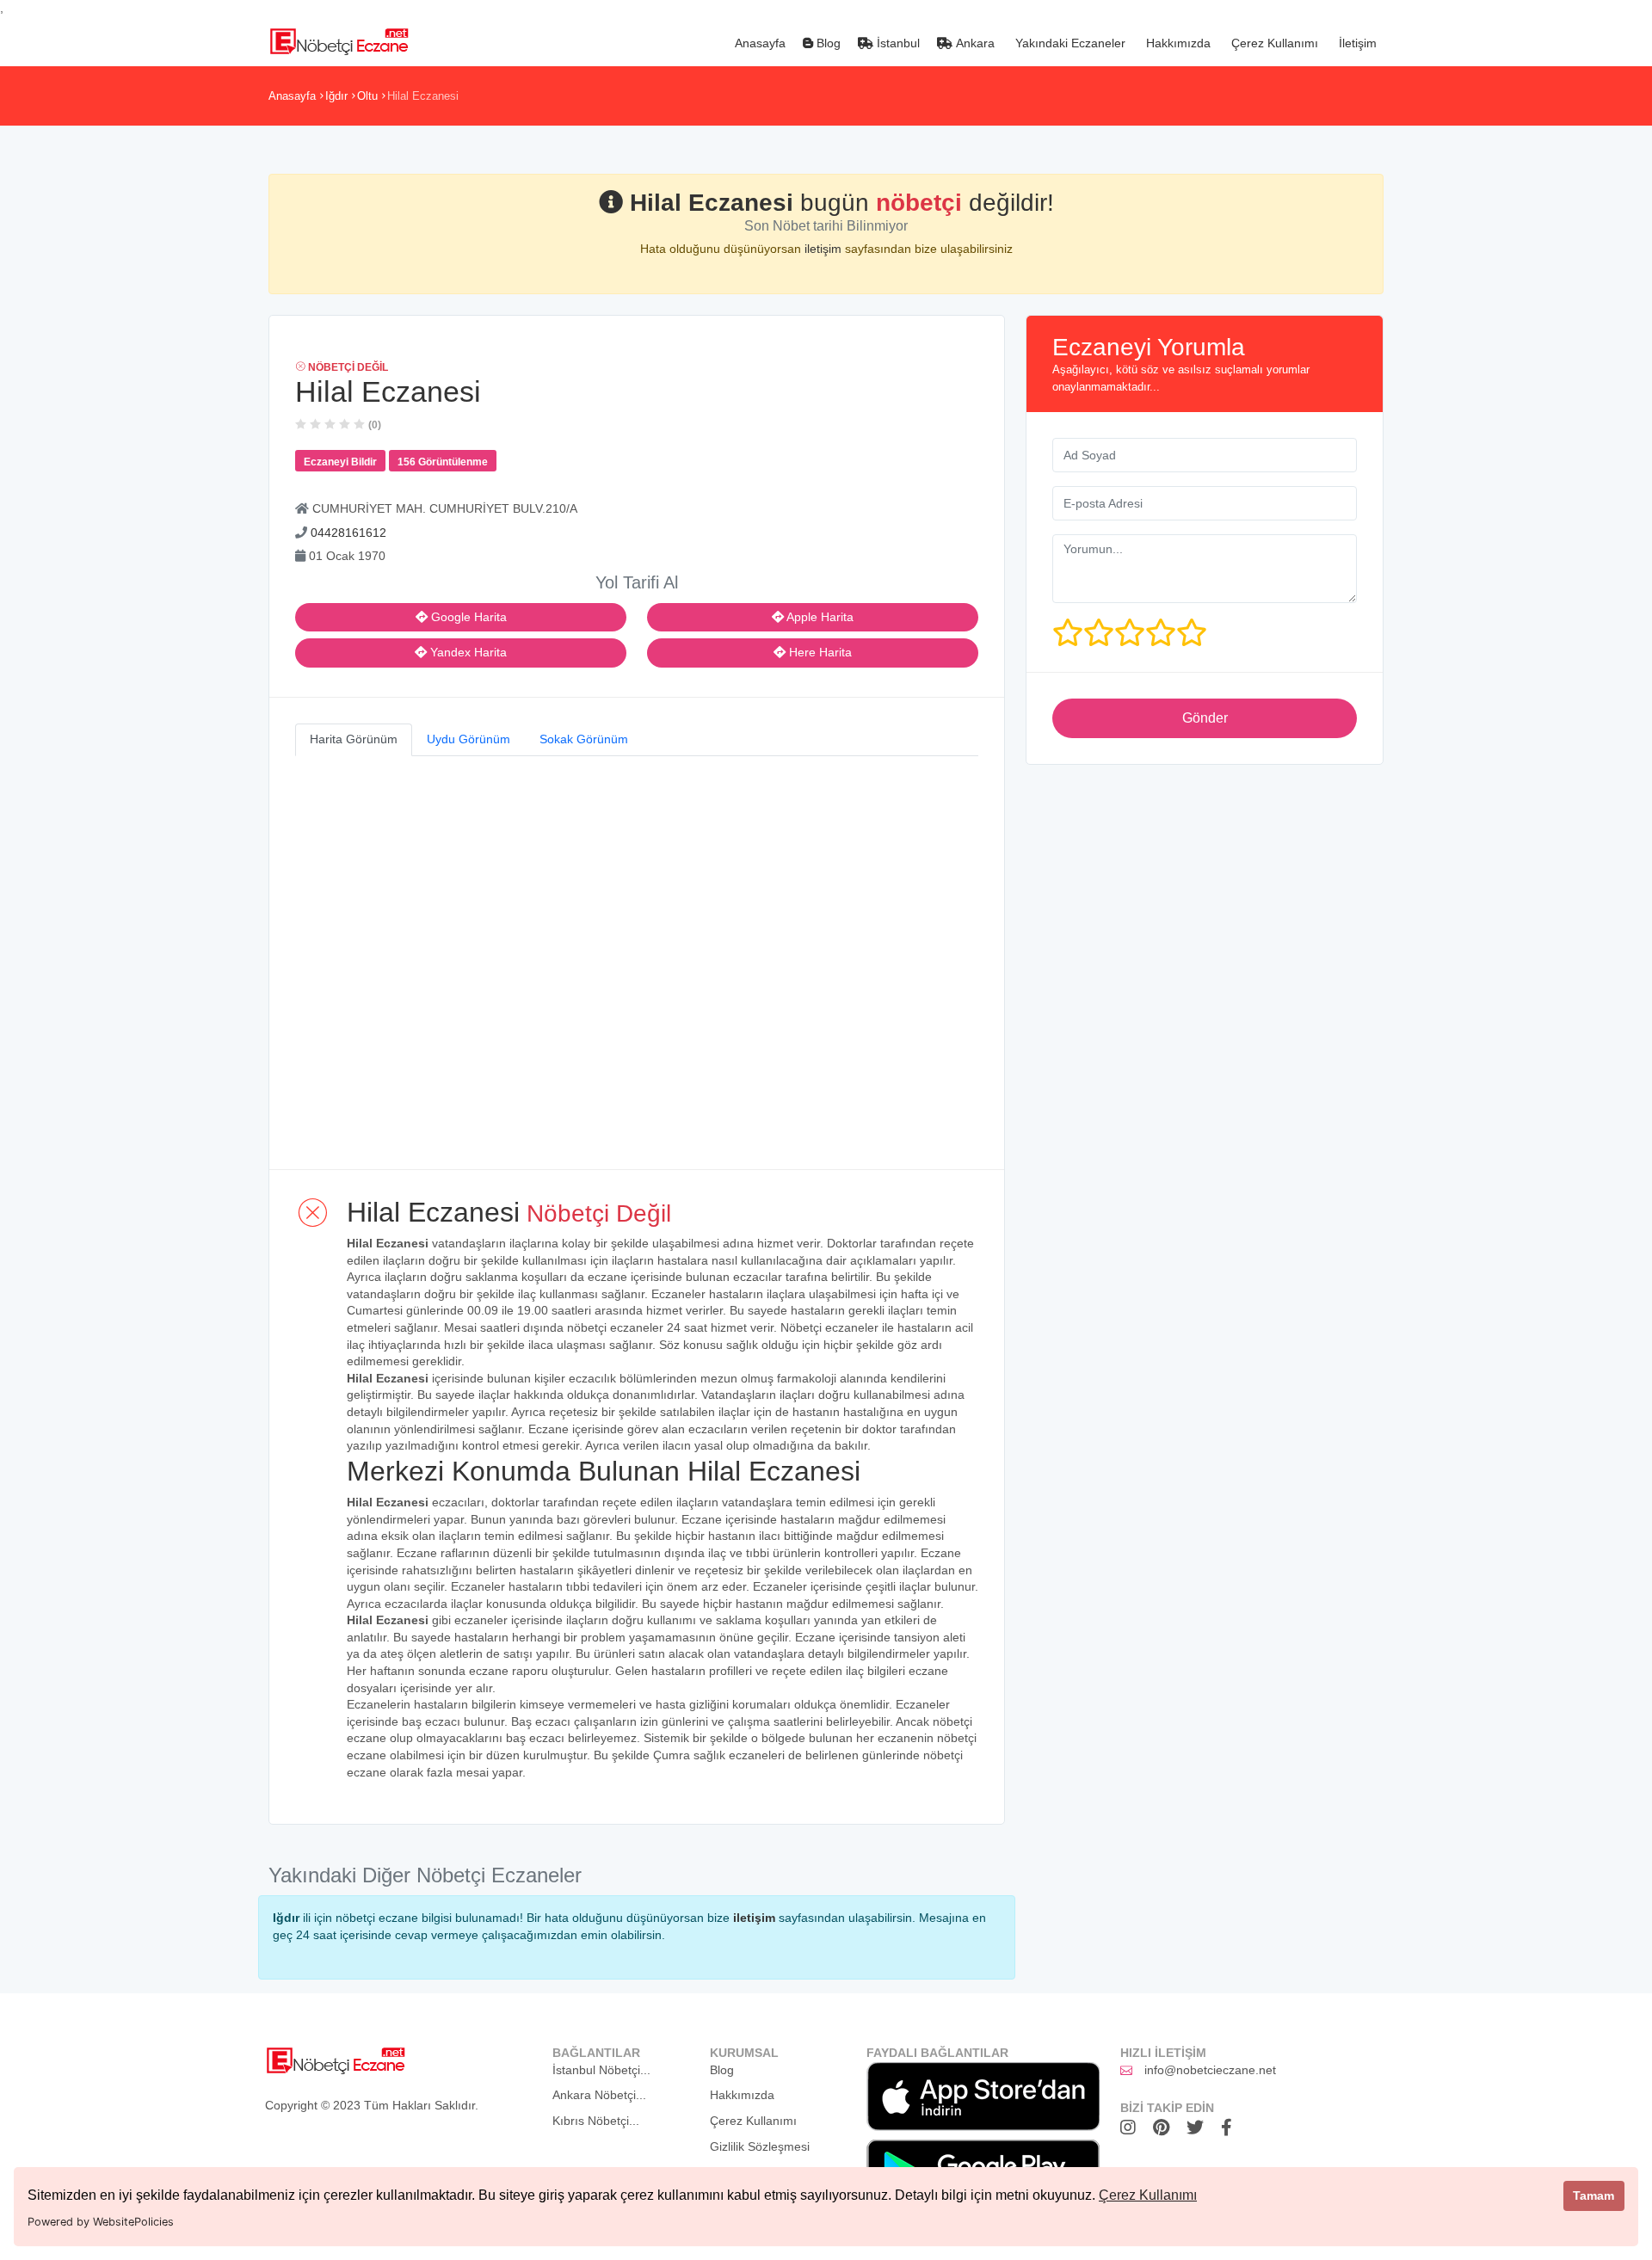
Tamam (1593, 2195)
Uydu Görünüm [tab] (468, 739)
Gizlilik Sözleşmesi (760, 2146)
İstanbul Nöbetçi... (601, 2070)
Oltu (367, 96)
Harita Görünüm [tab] (354, 739)
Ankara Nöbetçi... (599, 2095)
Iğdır (336, 96)
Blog (827, 43)
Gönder (1205, 718)
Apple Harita (819, 617)
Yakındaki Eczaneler (1069, 43)
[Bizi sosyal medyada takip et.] (1132, 2128)
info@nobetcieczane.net (1210, 2070)
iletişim (825, 249)
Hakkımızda (1177, 43)
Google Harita (467, 617)
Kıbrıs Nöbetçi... (596, 2121)
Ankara (974, 43)
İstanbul (897, 43)
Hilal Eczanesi (423, 96)
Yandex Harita (467, 652)
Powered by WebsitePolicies (101, 2222)
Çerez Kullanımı (1148, 2195)
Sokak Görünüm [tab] (584, 739)
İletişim (1356, 43)
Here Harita (819, 652)
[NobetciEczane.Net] (339, 40)
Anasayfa (758, 43)
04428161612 (348, 533)
